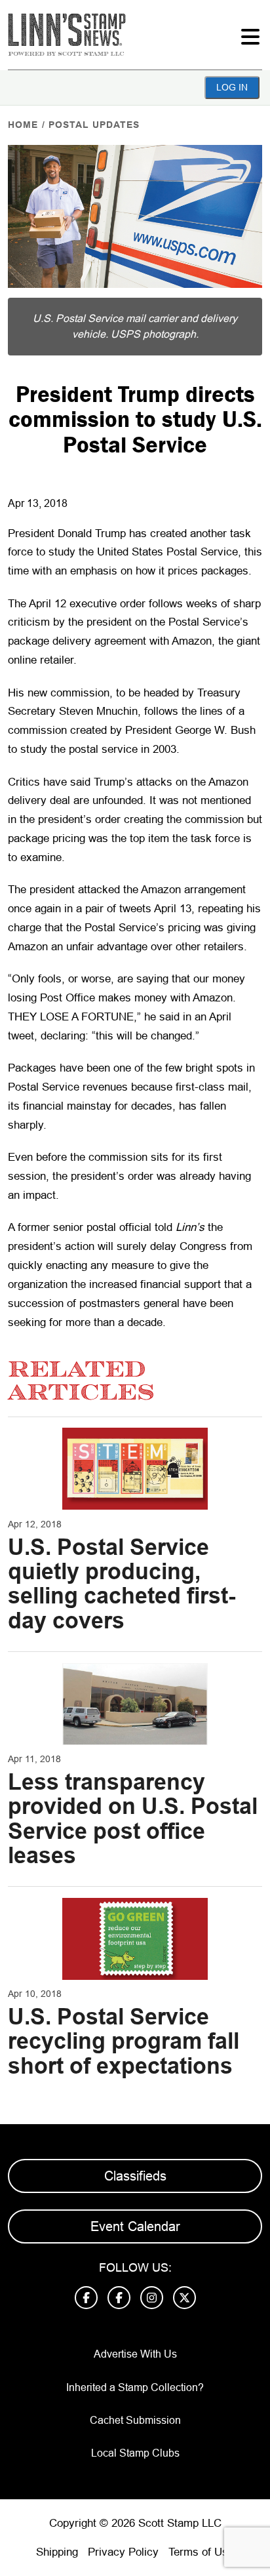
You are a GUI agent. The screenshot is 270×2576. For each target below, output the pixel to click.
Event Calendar (135, 2226)
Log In (232, 87)
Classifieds (135, 2176)
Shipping (57, 2552)
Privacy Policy (123, 2552)
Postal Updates (94, 125)
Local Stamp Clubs (135, 2453)
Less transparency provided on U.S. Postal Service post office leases (133, 1819)
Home (23, 125)
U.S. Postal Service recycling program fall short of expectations (124, 2041)
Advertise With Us (135, 2354)
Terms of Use (201, 2552)
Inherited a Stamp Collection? (135, 2387)
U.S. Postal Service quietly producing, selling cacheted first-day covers (122, 1584)
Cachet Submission (135, 2420)
